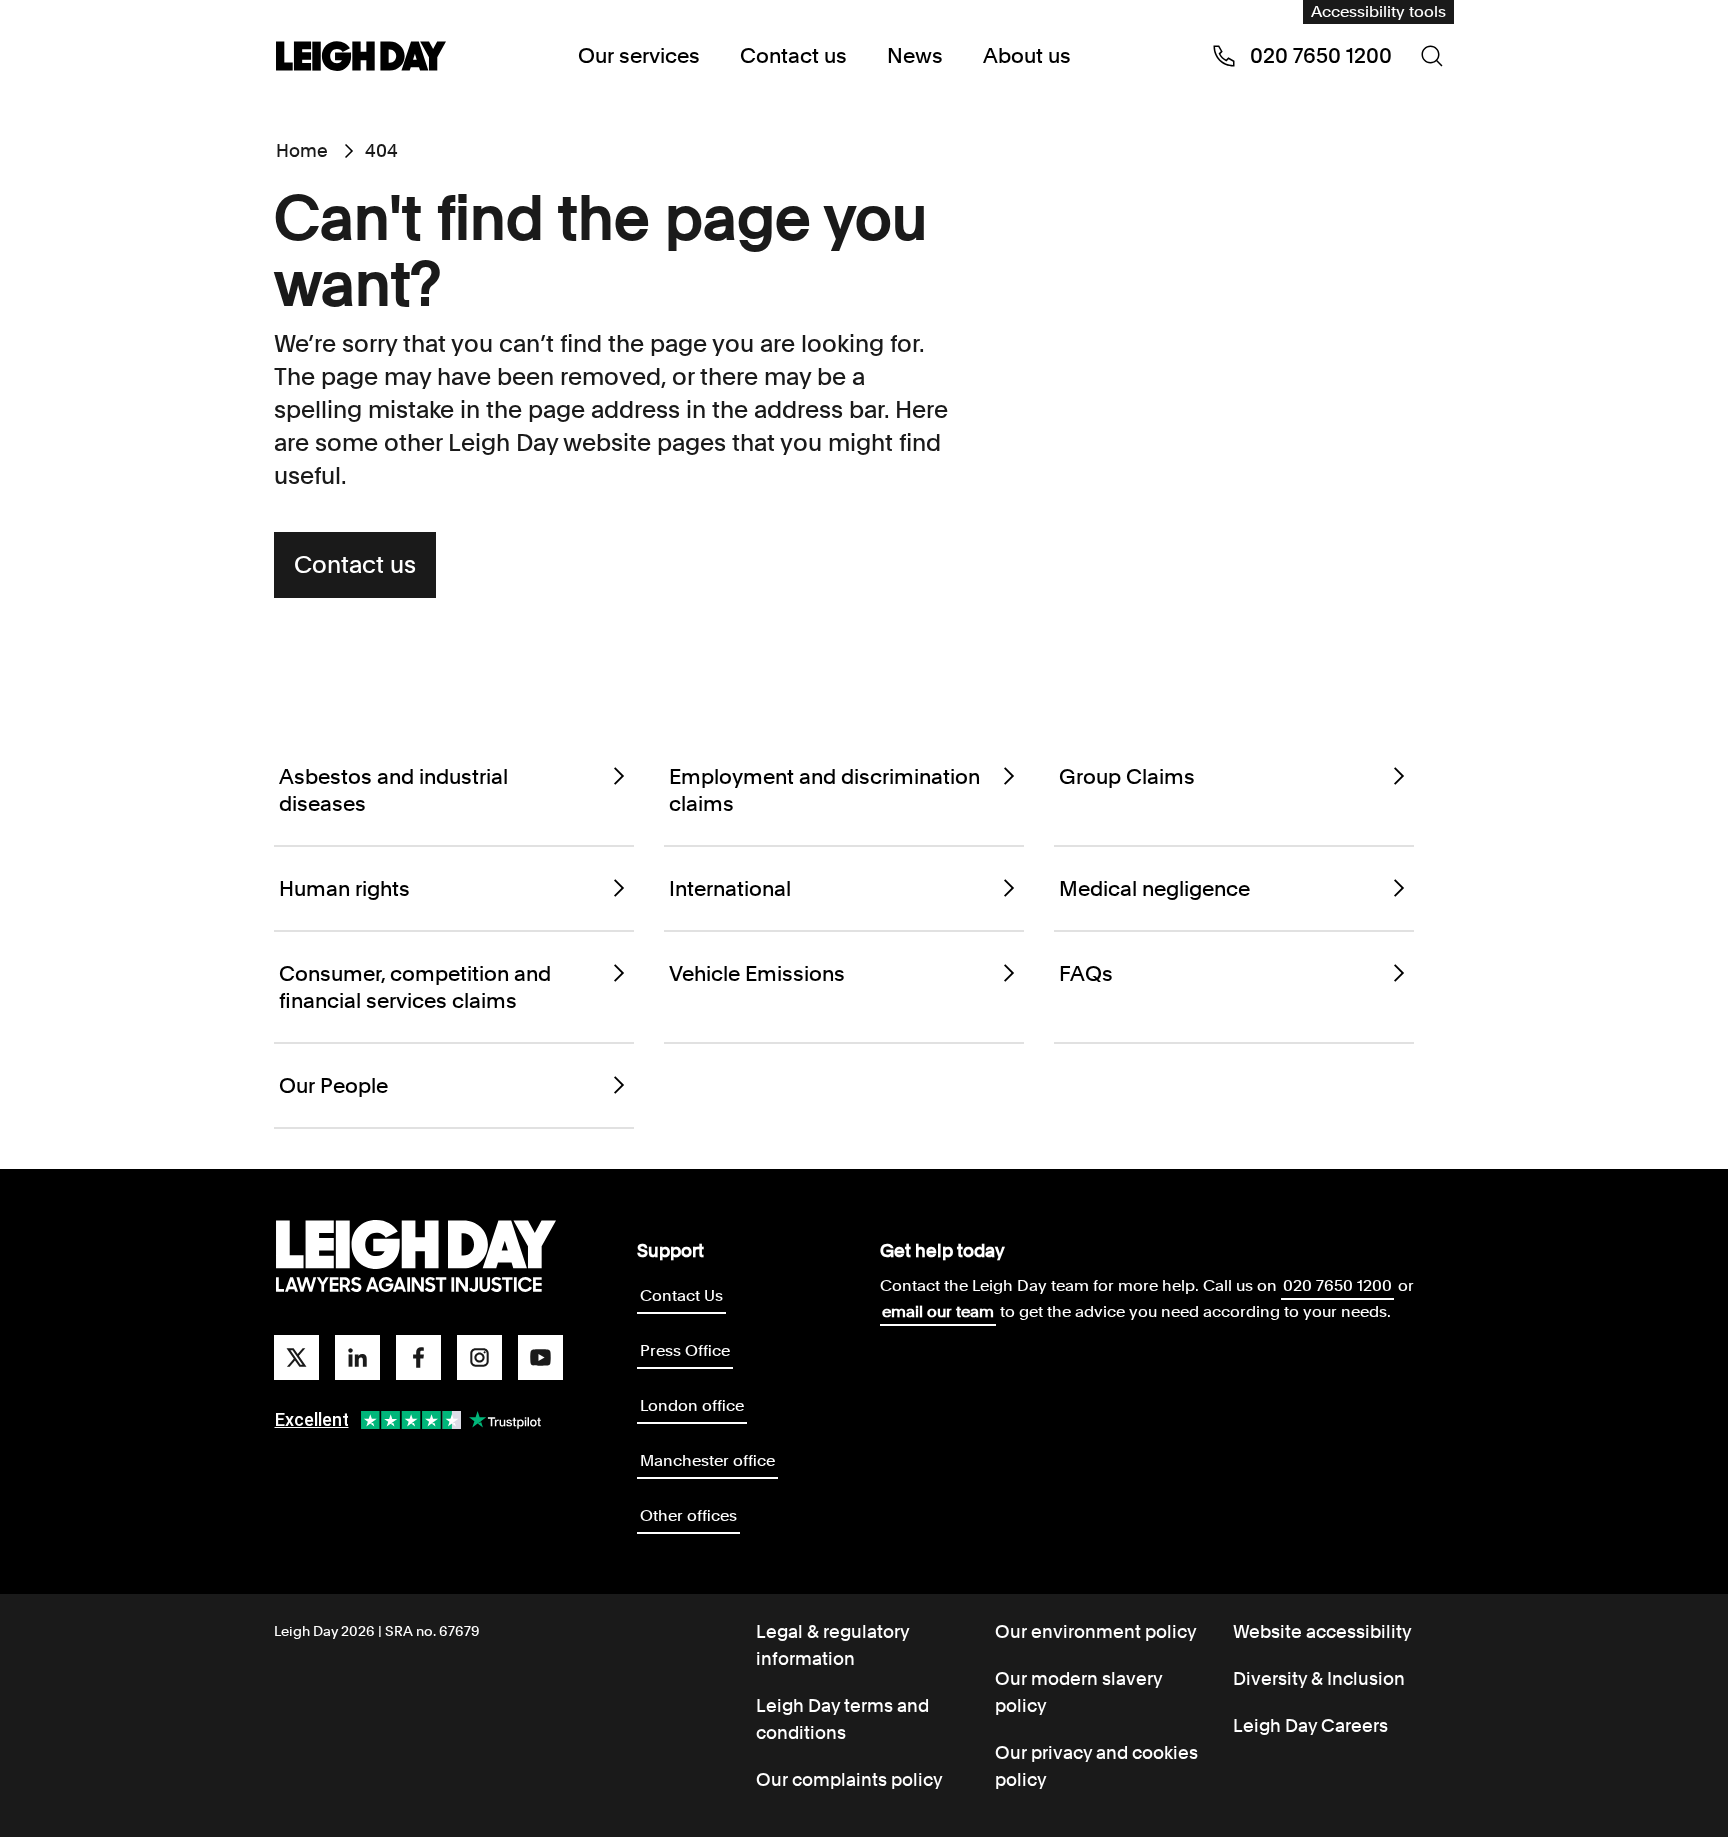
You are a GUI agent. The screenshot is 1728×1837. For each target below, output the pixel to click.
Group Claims (1127, 776)
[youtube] (540, 1357)
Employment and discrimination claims (824, 790)
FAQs (1086, 973)
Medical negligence (1154, 888)
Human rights (344, 888)
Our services (639, 55)
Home (302, 150)
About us (1027, 55)
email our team (938, 1311)
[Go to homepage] (416, 1257)
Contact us (793, 55)
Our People (333, 1085)
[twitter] (296, 1357)
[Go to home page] (361, 58)
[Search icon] (1432, 56)
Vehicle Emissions (757, 973)
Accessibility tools (1378, 11)
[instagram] (479, 1357)
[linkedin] (357, 1357)
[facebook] (418, 1357)
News (915, 55)
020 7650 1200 (1337, 1285)
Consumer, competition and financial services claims (415, 987)
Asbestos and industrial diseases (393, 790)
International (730, 888)
